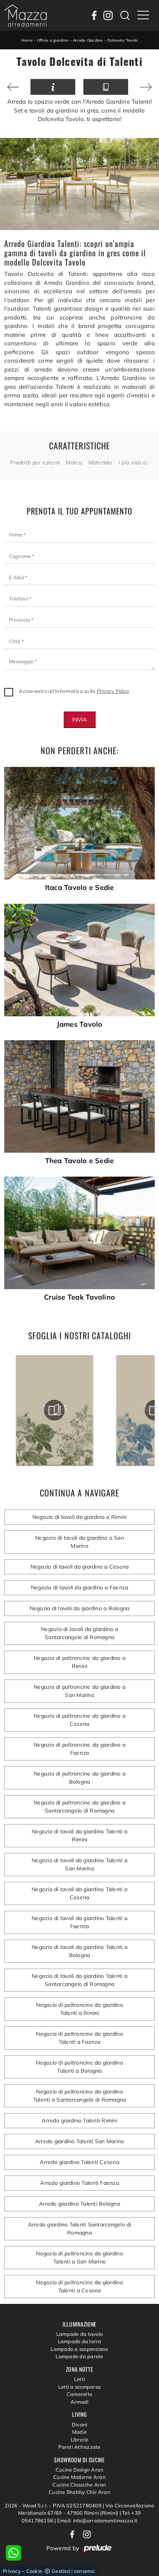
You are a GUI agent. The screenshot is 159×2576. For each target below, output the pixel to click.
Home (27, 40)
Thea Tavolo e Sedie (80, 1161)
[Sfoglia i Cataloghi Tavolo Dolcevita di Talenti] (106, 87)
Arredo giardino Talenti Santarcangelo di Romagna (80, 2229)
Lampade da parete (79, 2356)
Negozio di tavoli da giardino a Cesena (80, 1567)
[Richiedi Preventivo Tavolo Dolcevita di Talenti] (53, 87)
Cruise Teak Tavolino (79, 1297)
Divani (80, 2425)
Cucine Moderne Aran (79, 2477)
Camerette (79, 2394)
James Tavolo (80, 1024)
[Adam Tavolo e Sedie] (13, 87)
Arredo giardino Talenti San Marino (80, 2141)
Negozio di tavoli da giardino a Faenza (80, 1587)
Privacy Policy (113, 691)
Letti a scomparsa (79, 2387)
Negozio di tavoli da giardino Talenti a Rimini (79, 1835)
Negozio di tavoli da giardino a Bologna (80, 1608)
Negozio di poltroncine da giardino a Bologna (79, 1778)
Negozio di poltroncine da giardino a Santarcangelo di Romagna (79, 1807)
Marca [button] (74, 462)
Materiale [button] (100, 462)
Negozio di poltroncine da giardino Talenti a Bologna (79, 2067)
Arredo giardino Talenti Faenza (79, 2183)
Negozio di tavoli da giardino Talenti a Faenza (79, 1922)
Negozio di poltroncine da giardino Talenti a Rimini (79, 2009)
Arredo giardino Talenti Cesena (79, 2162)
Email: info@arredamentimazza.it (97, 2521)
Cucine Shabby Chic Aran (79, 2492)
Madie (79, 2432)
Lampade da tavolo (79, 2334)
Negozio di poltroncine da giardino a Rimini (79, 1662)
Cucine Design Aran (80, 2470)
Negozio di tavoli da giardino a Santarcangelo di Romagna (79, 1633)
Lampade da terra (80, 2341)
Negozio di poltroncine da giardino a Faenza (79, 1749)
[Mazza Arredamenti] (25, 15)
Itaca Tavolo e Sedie (80, 888)
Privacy (12, 2571)
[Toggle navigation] (143, 15)
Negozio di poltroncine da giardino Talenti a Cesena (79, 2286)
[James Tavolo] (79, 960)
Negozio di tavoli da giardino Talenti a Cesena (79, 1893)
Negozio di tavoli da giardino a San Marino (79, 1542)
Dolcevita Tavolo (123, 40)
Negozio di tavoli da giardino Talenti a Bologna (79, 1951)
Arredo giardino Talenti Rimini (79, 2120)
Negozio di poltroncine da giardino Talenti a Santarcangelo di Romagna (80, 2096)
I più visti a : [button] (134, 462)
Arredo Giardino (88, 40)
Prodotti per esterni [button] (35, 462)
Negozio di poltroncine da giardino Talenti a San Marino (79, 2257)
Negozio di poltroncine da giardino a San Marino (79, 1691)
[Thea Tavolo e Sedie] (79, 1096)
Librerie (80, 2440)
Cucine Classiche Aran (79, 2485)
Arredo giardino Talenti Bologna (79, 2204)
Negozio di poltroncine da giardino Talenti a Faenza (79, 2038)
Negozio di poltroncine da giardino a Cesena (79, 1720)
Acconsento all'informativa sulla (74, 691)
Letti (79, 2379)
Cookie (34, 2571)
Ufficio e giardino (53, 40)
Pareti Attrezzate (79, 2447)
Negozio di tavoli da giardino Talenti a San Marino (79, 1864)
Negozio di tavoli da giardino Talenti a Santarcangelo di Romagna (79, 1980)
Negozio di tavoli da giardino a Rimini (80, 1517)
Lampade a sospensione (79, 2349)
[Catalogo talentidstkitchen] (54, 1410)
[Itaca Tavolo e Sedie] (79, 823)
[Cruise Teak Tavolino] (79, 1233)
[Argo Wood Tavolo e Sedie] (146, 87)
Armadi (80, 2402)
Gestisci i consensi (73, 2571)
